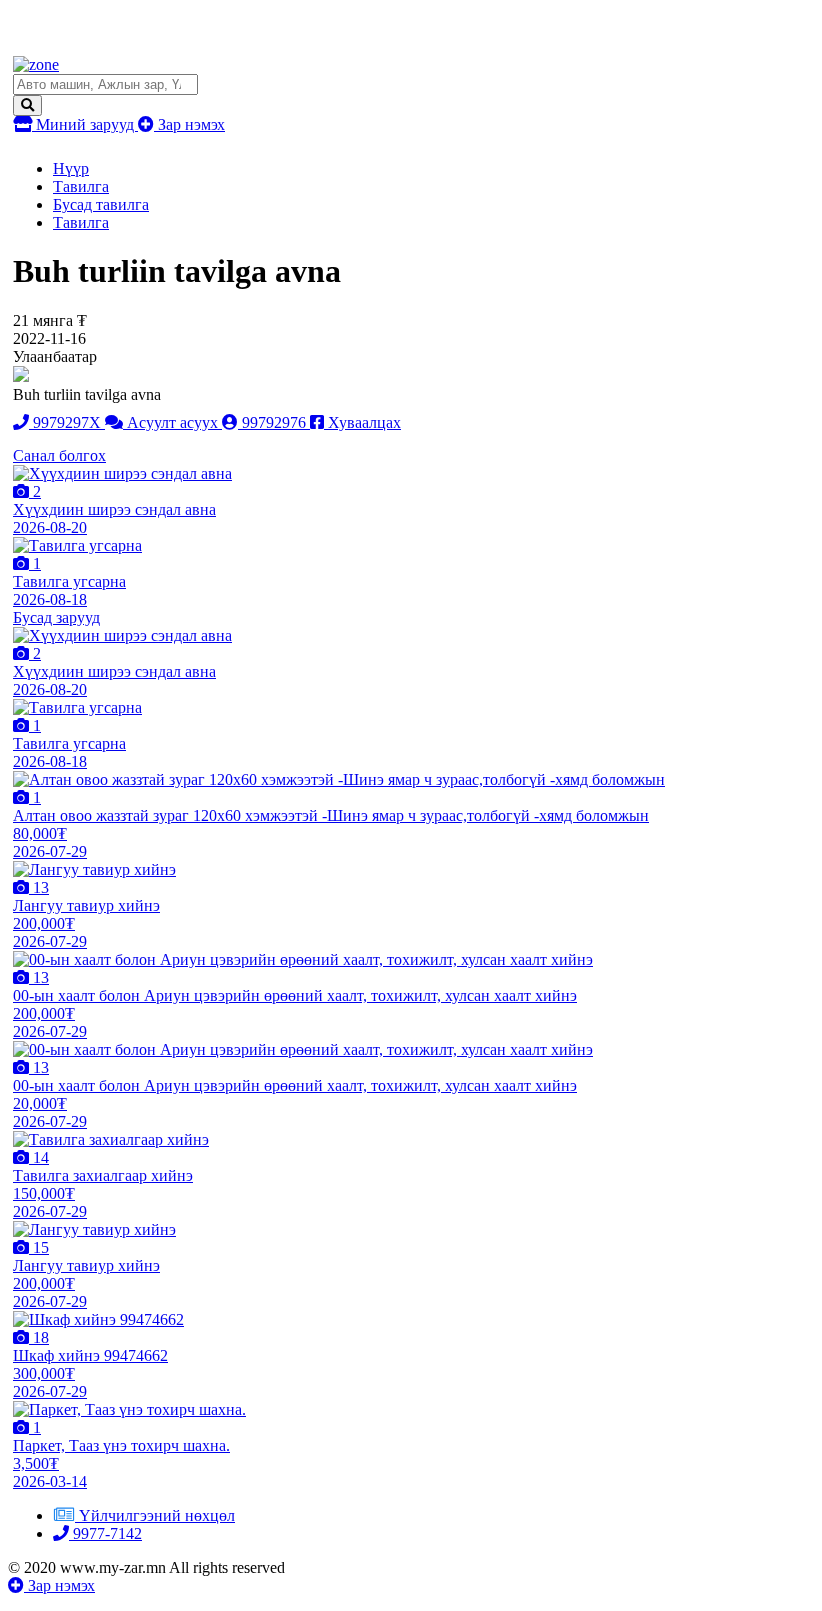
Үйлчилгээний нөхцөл (157, 1515)
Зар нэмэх (189, 124)
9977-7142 (105, 1533)
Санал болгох (59, 455)
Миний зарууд (85, 124)
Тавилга (81, 186)
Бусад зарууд (56, 617)
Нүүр (71, 168)
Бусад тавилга (101, 204)
